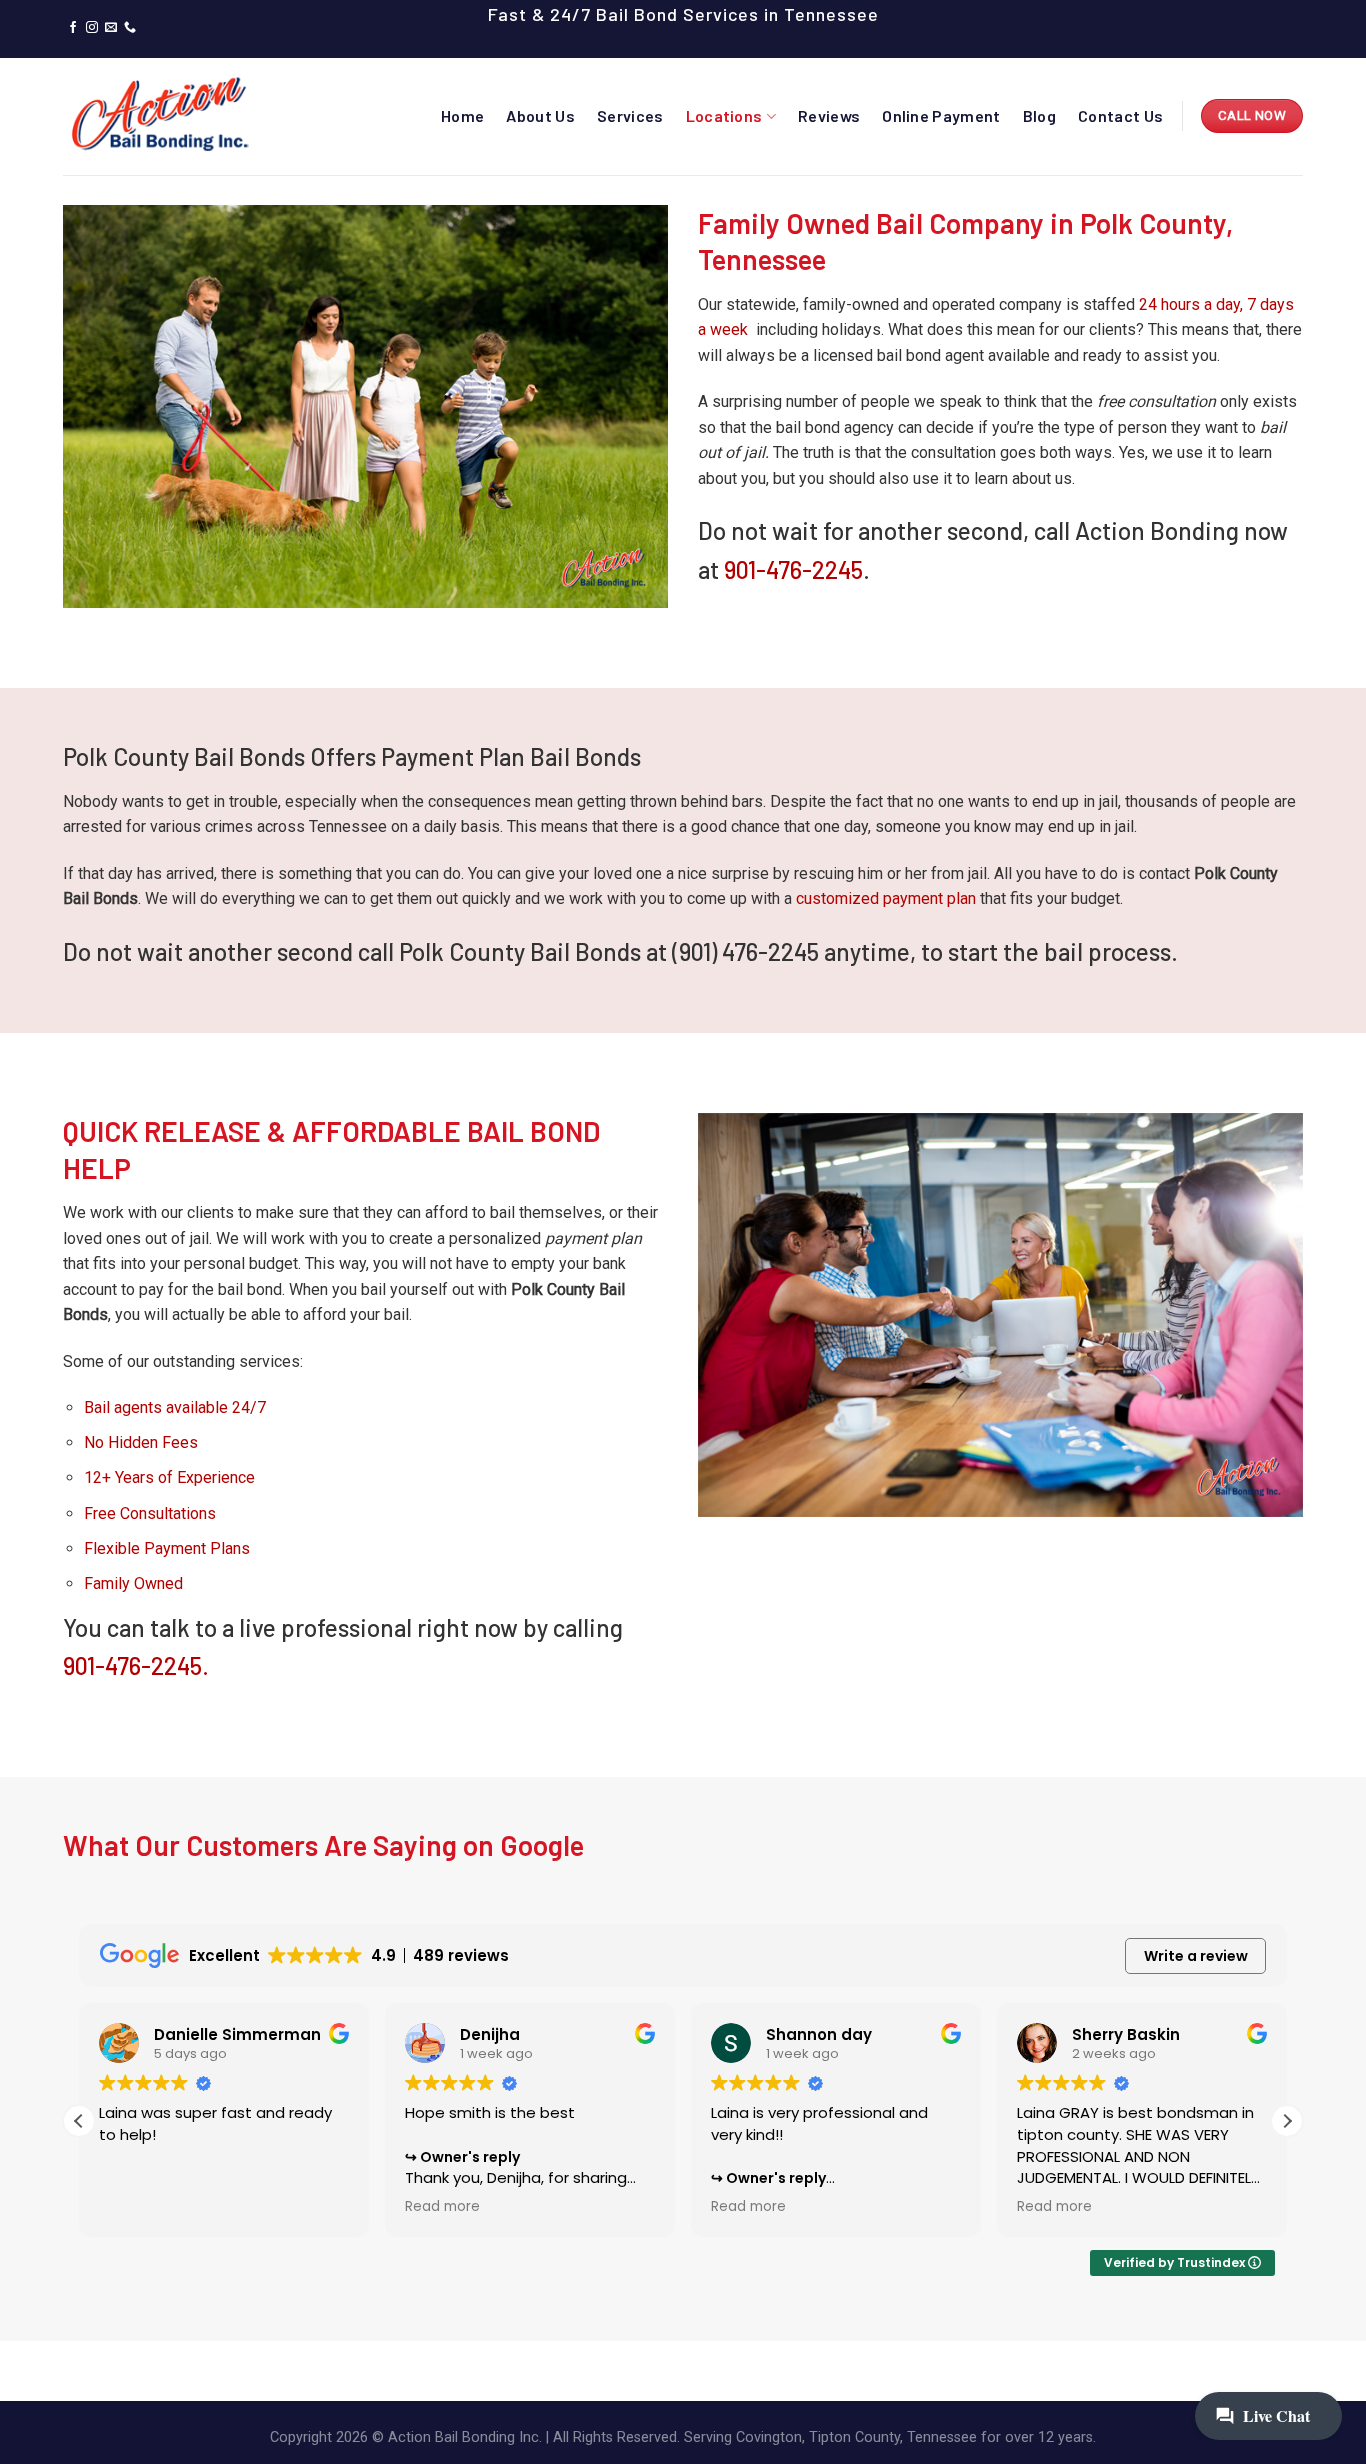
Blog (1039, 115)
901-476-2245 (793, 569)
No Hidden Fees (141, 1442)
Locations (724, 115)
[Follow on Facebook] (73, 28)
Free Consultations (150, 1513)
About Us (540, 115)
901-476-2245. (136, 1665)
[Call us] (130, 28)
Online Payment (941, 115)
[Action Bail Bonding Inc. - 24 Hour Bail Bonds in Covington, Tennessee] (163, 116)
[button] (1287, 2121)
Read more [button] (442, 2207)
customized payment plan (886, 898)
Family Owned (133, 1583)
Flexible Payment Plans (167, 1548)
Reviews (829, 115)
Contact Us (1120, 115)
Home (462, 115)
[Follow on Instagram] (92, 28)
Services (630, 115)
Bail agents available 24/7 (175, 1407)
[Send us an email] (111, 28)
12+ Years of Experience (169, 1477)
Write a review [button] (1196, 1956)
